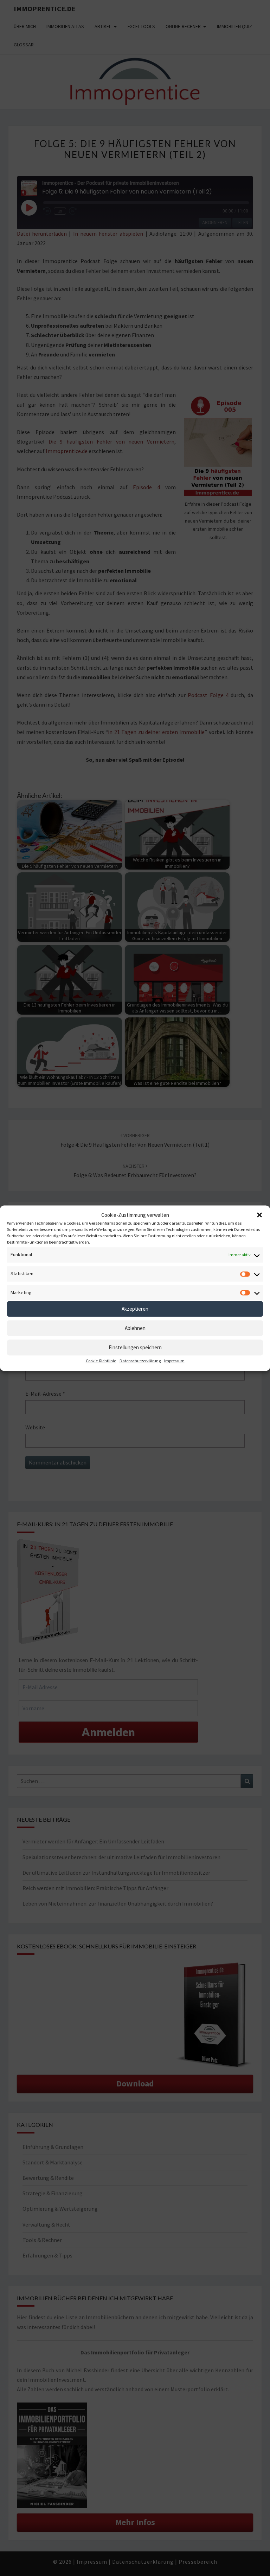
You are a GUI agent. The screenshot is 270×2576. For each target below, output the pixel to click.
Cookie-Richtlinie (101, 1361)
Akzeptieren (135, 1309)
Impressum (174, 1361)
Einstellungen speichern (135, 1347)
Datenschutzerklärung (140, 1361)
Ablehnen (135, 1328)
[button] (259, 1215)
